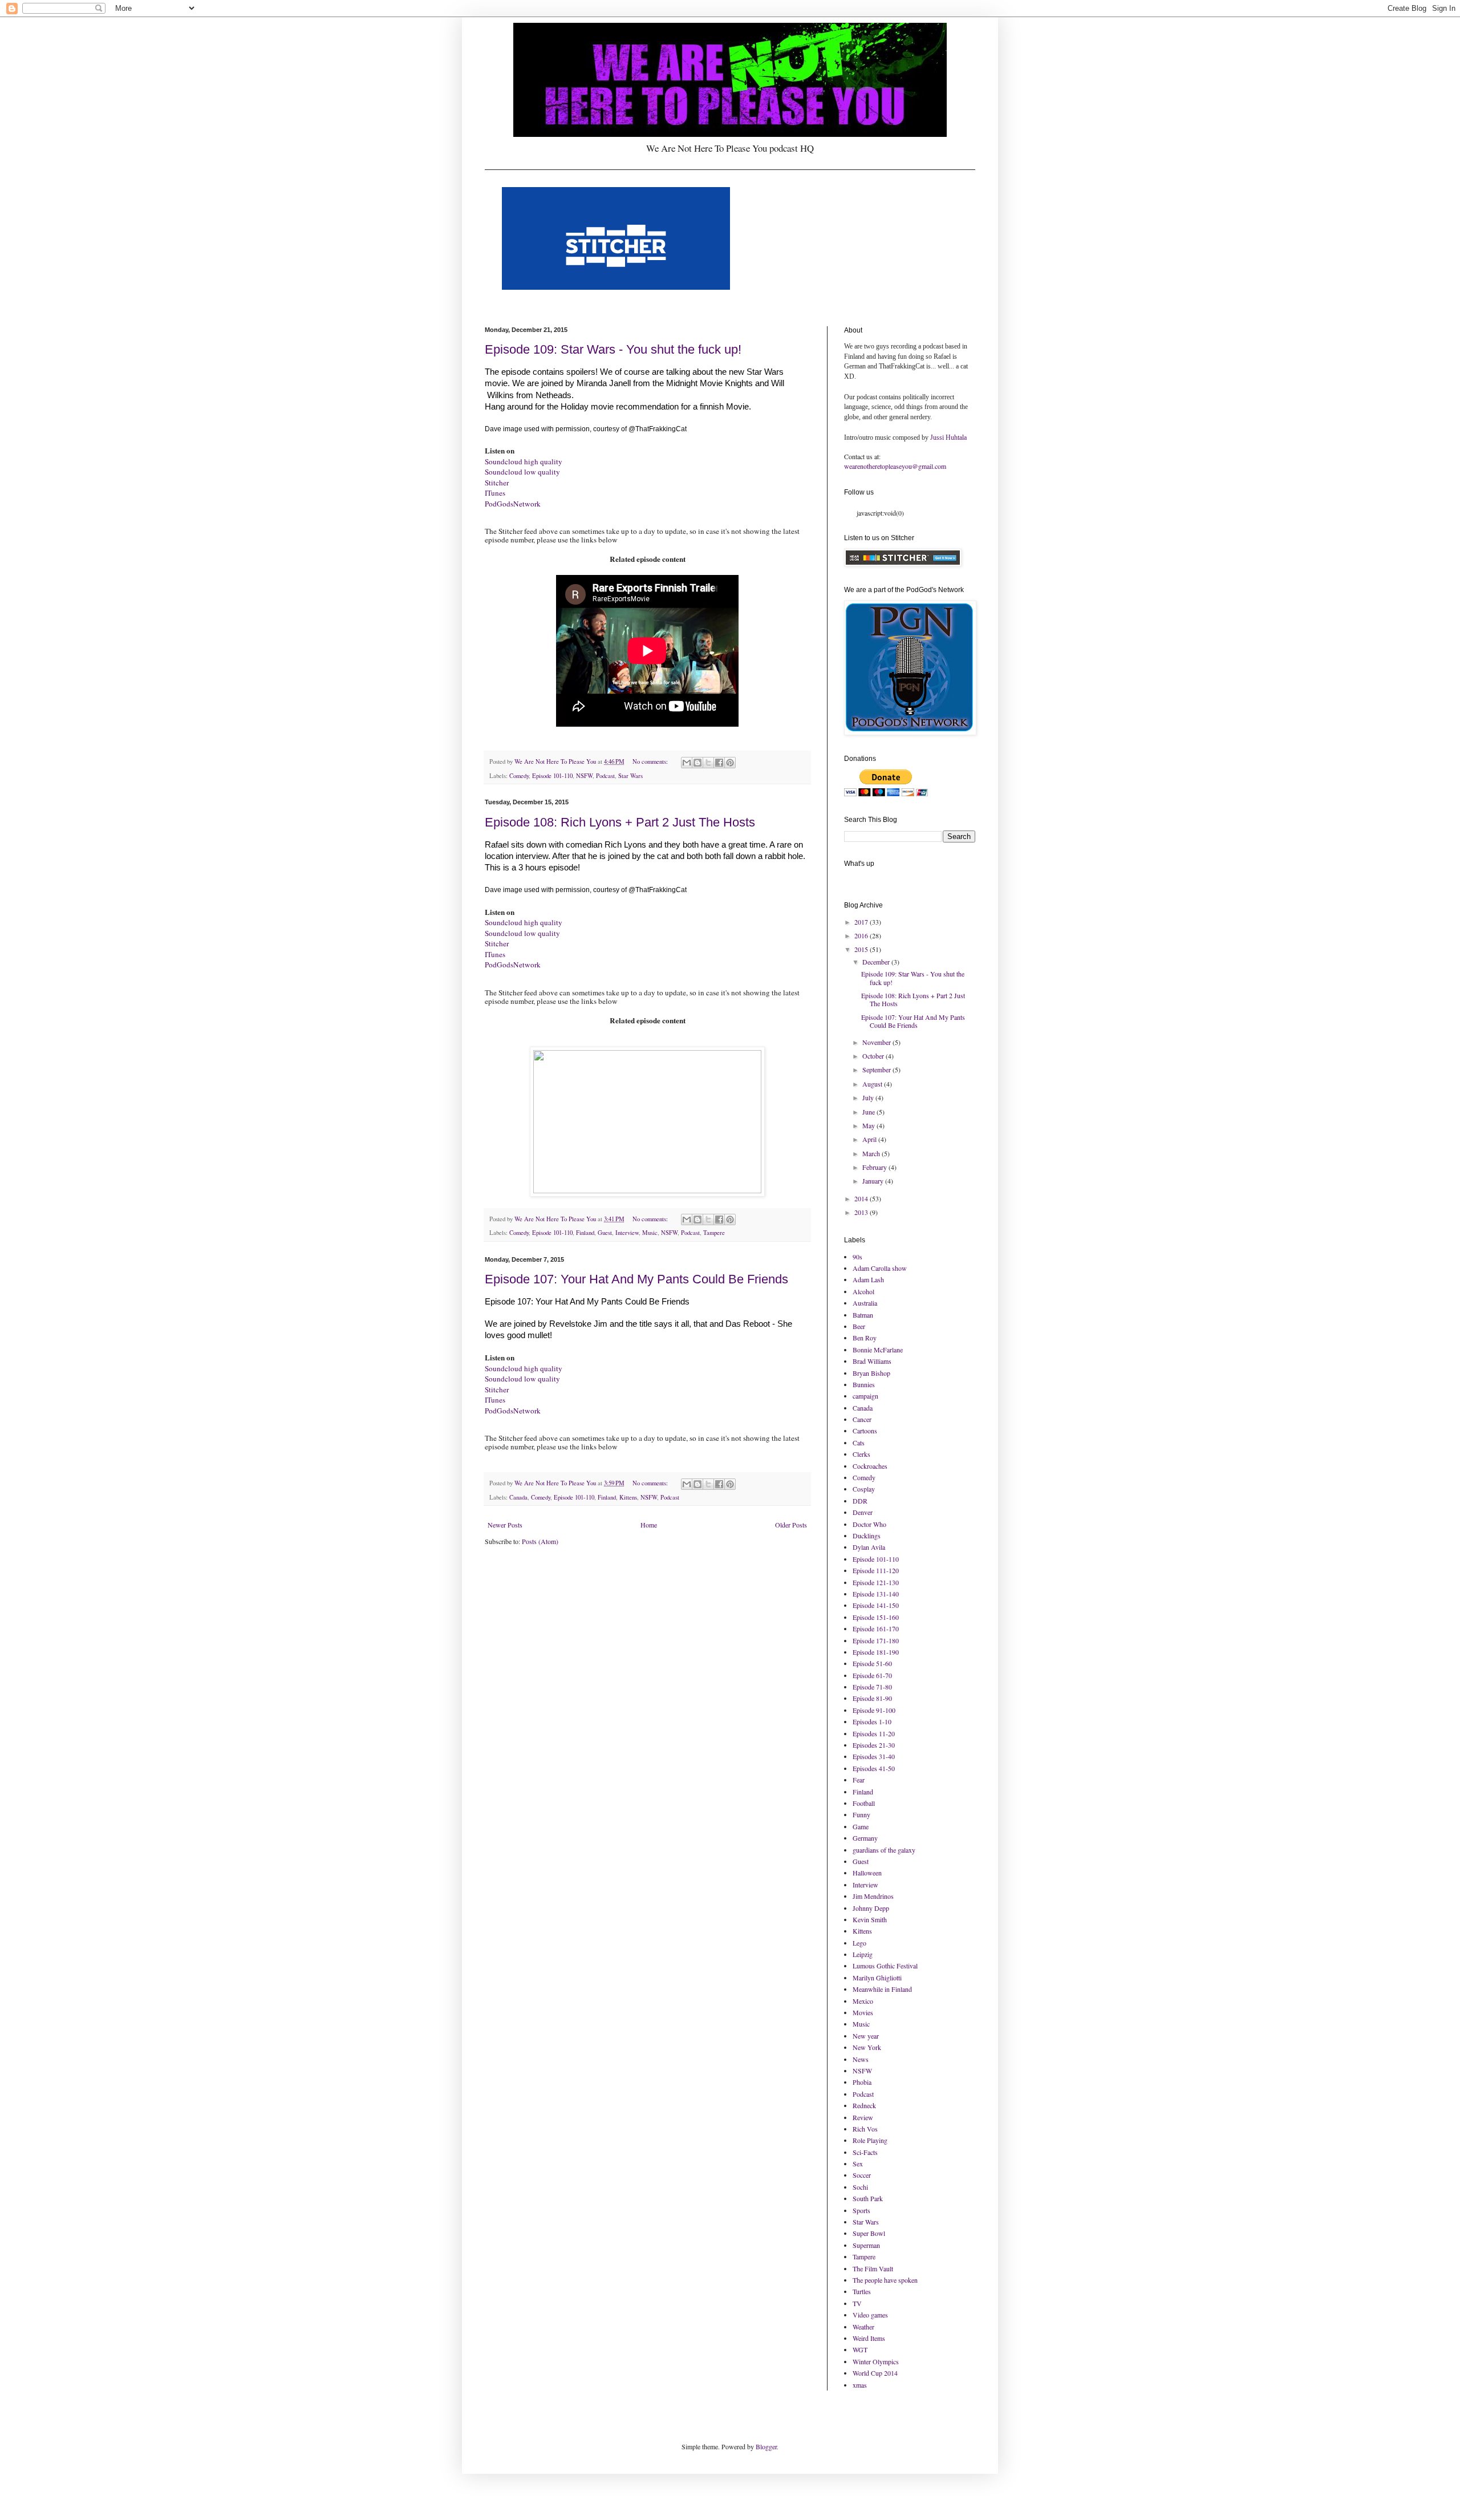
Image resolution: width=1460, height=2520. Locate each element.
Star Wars (630, 776)
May (869, 1125)
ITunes (495, 493)
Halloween (867, 1873)
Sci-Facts (865, 2152)
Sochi (860, 2187)
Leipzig (863, 1954)
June (869, 1112)
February (875, 1167)
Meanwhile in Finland (882, 1989)
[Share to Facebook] (719, 763)
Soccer (862, 2175)
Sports (861, 2210)
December (877, 962)
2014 (862, 1198)
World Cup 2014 (875, 2373)
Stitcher (497, 483)
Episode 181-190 (876, 1652)
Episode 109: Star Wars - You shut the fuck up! (613, 349)
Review (863, 2117)
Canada (518, 1497)
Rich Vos (865, 2129)
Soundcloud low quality (522, 472)
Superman (866, 2245)
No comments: (651, 761)
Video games (870, 2315)
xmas (860, 2385)
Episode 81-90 (872, 1698)
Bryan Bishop (871, 1373)
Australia (865, 1303)
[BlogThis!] (697, 763)
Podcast (605, 776)
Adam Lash (868, 1279)
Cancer (862, 1419)
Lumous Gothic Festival (885, 1966)
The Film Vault (873, 2268)
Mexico (863, 2001)
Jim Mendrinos (873, 1896)
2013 (862, 1212)
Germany (865, 1838)
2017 (862, 922)
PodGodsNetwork (513, 504)
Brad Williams (872, 1361)
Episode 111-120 (876, 1570)
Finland (585, 1233)
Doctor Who (869, 1524)
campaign (865, 1396)
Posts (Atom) (540, 1541)
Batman (863, 1315)
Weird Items (869, 2338)
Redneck (864, 2105)
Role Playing (870, 2140)
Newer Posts (505, 1525)
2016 (862, 935)
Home (649, 1525)
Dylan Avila (869, 1547)
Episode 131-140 (876, 1594)
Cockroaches (870, 1466)
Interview (627, 1233)
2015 (862, 949)
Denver (863, 1512)
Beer (859, 1326)
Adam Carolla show (880, 1268)
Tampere (714, 1233)
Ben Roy (865, 1338)
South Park (868, 2198)
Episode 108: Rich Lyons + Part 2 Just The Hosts (620, 822)
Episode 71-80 (872, 1687)
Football (864, 1803)
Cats (859, 1443)
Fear (859, 1780)
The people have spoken (885, 2280)
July (869, 1097)
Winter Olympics (876, 2361)
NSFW (584, 776)
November (877, 1042)
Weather (863, 2327)
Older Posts (791, 1525)
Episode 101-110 (552, 776)
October (874, 1056)
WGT (860, 2349)
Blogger (766, 2446)
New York (867, 2047)
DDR (860, 1501)
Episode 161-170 (876, 1628)
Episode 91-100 (874, 1710)
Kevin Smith (870, 1919)
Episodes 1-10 (872, 1721)
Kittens (628, 1497)
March (872, 1153)
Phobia (862, 2082)
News (861, 2059)
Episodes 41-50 (874, 1768)
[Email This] (687, 763)
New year (866, 2036)
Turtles (862, 2291)
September (877, 1069)
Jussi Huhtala (948, 437)
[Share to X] (708, 763)
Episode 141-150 (876, 1605)
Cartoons (865, 1431)
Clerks (861, 1454)
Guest (605, 1233)
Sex (858, 2164)
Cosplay (864, 1489)
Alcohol (863, 1291)
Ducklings (867, 1536)
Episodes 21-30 (874, 1745)
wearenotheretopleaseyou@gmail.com (895, 466)
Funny (861, 1814)
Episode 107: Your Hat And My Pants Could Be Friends (636, 1279)
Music (650, 1233)
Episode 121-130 (876, 1582)
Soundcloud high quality (524, 461)
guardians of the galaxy (884, 1850)
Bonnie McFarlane (878, 1350)
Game (861, 1826)
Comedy (519, 776)
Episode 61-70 (872, 1675)
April (870, 1139)
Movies (863, 2012)
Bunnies (864, 1384)
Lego (859, 1943)
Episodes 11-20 (874, 1733)
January (874, 1181)
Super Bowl (869, 2233)
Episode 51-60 (872, 1663)
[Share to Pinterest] (730, 763)
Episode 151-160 (876, 1617)
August (873, 1084)
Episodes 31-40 (874, 1756)
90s (857, 1257)
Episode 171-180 (876, 1640)
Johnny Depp (871, 1908)
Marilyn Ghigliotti (877, 1978)
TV (857, 2303)
